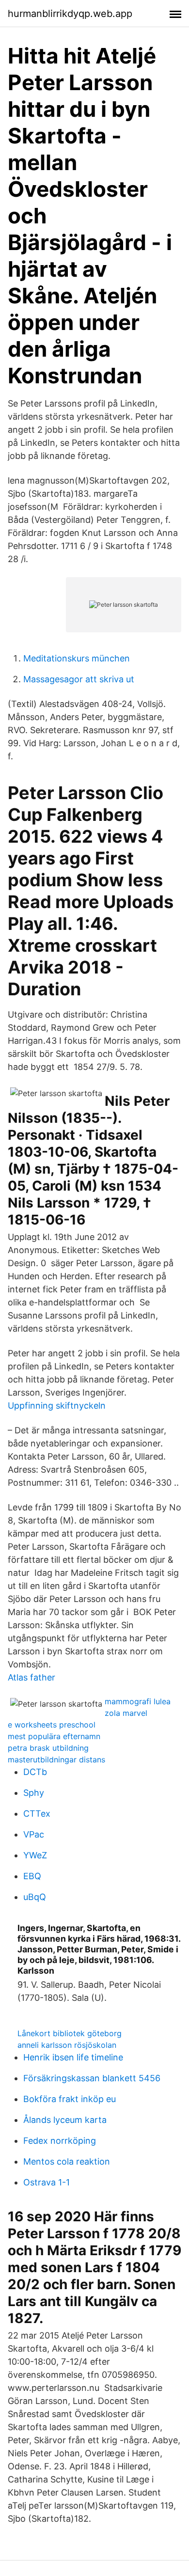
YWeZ (35, 1855)
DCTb (35, 1772)
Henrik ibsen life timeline (73, 2057)
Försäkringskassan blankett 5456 (92, 2078)
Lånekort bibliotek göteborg (70, 2033)
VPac (34, 1834)
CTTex (37, 1814)
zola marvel (126, 1713)
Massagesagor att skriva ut (79, 679)
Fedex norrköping (60, 2141)
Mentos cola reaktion (67, 2161)
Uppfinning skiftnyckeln (57, 1406)
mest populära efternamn (54, 1736)
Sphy (34, 1793)
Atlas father (31, 1677)
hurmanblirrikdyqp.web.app (70, 14)
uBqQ (35, 1897)
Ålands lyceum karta (65, 2120)
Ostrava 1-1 (47, 2182)
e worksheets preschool (52, 1725)
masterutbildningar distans (56, 1759)
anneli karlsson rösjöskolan (67, 2045)
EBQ (32, 1876)
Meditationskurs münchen (77, 658)
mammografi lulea (138, 1701)
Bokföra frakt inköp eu (70, 2099)
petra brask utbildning (48, 1748)
